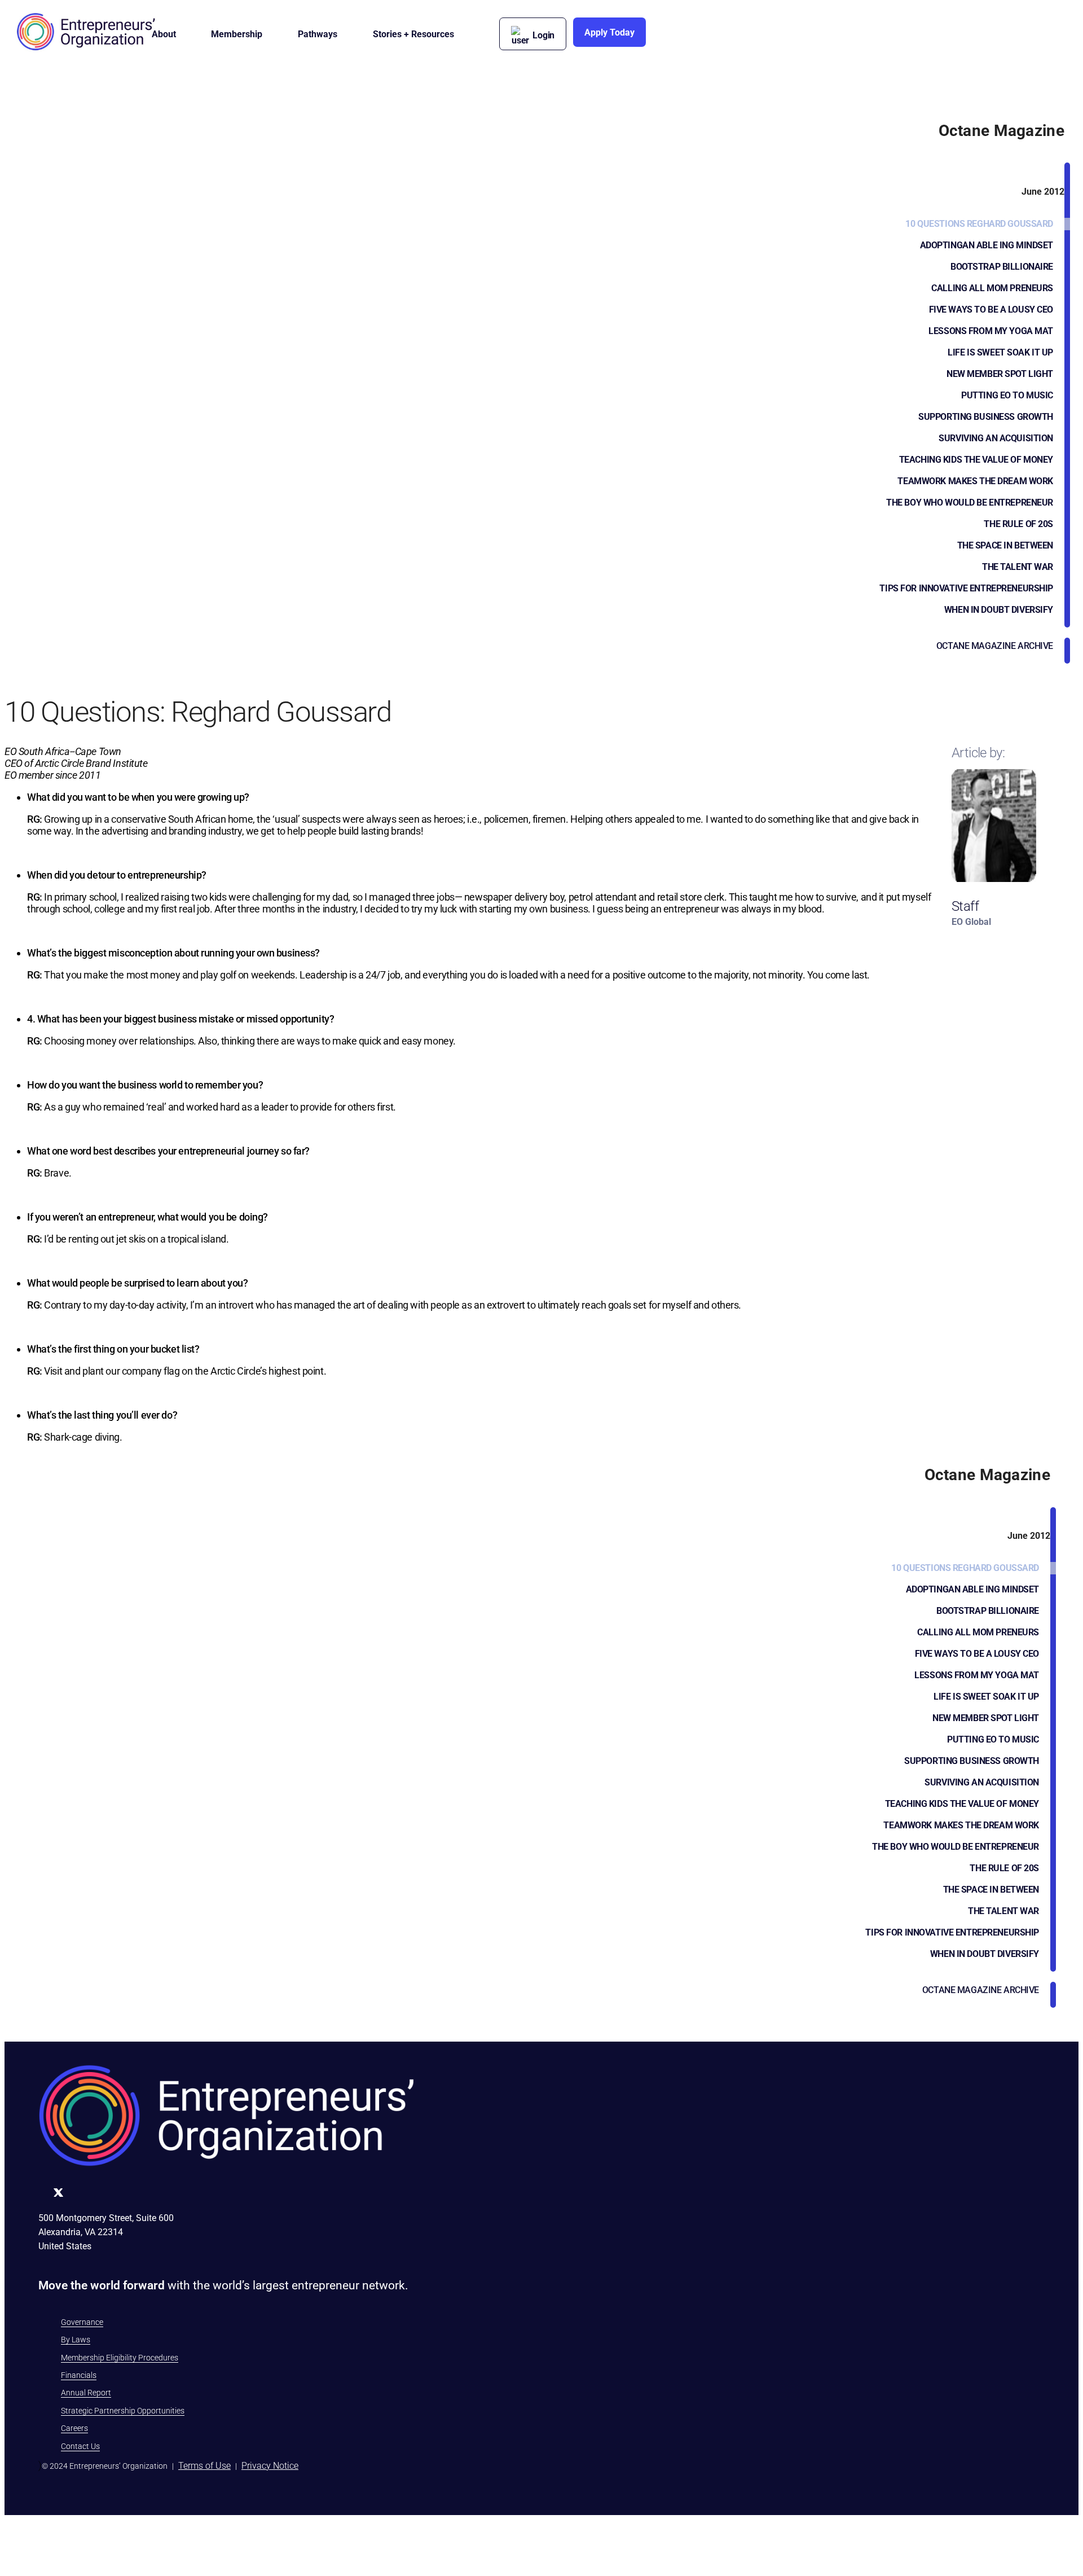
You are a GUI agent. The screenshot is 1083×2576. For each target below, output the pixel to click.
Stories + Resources (413, 34)
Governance (82, 2322)
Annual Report (86, 2393)
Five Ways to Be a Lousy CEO (991, 310)
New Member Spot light (1000, 374)
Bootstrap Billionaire (1002, 267)
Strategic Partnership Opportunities (123, 2411)
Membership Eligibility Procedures (120, 2358)
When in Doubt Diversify (999, 610)
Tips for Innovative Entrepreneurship (966, 588)
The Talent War (1018, 567)
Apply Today (609, 32)
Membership (237, 34)
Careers (74, 2428)
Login (543, 35)
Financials (79, 2375)
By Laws (76, 2340)
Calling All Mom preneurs (992, 288)
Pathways (318, 34)
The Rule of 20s (1018, 524)
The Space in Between (1005, 545)
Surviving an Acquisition (996, 438)
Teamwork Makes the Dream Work (975, 481)
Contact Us (80, 2446)
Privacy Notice (270, 2466)
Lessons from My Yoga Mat (991, 331)
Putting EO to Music (1007, 395)
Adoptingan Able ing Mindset (987, 245)
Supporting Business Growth (986, 417)
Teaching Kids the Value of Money (976, 460)
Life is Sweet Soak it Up (1000, 352)
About (164, 34)
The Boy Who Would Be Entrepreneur (970, 503)
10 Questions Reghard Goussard (979, 224)
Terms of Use (204, 2466)
